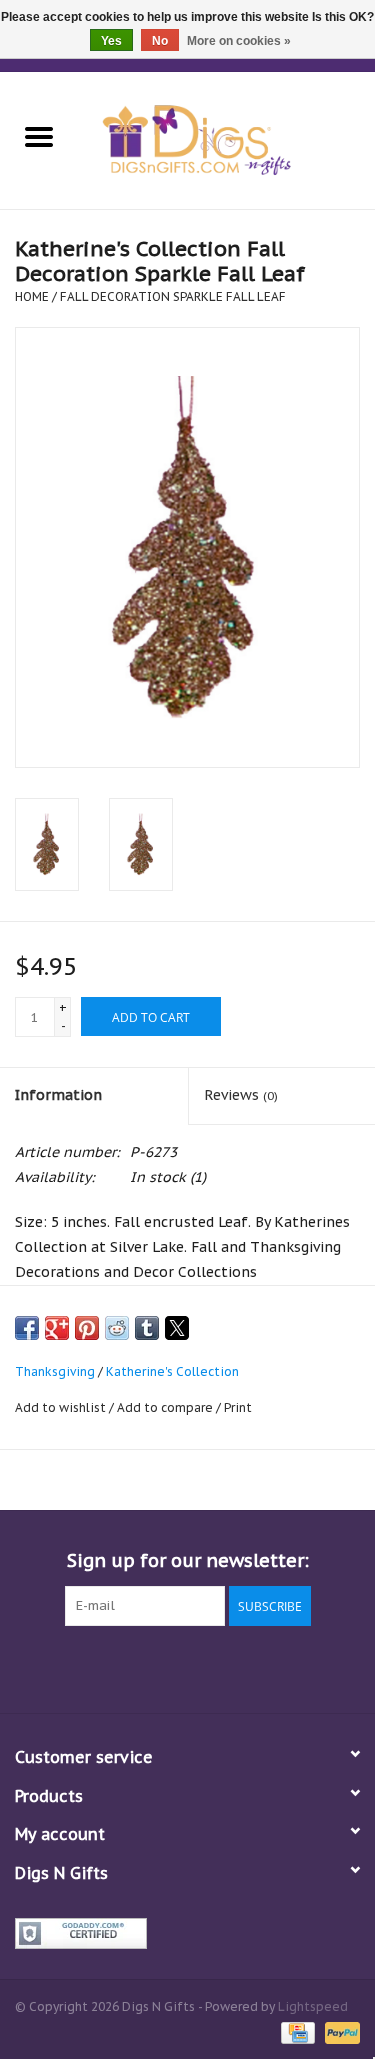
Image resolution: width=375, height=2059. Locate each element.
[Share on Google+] (57, 1328)
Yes (111, 41)
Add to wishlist (62, 1407)
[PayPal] (339, 2031)
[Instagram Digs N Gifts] (296, 1667)
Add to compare (166, 1407)
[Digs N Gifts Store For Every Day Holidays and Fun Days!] (227, 139)
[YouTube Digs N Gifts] (224, 1667)
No (160, 41)
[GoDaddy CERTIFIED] (187, 1933)
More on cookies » (239, 41)
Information (58, 1095)
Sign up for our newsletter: (188, 1560)
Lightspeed (313, 2006)
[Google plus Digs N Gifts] (152, 1667)
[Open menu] (39, 136)
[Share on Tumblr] (147, 1328)
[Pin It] (87, 1328)
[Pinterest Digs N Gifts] (188, 1667)
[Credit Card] (296, 2031)
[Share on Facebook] (27, 1328)
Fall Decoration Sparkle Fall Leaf (173, 296)
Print (238, 1407)
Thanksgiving (55, 1371)
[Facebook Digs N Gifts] (80, 1667)
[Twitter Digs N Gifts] (116, 1667)
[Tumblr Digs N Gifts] (260, 1667)
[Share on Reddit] (117, 1328)
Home (32, 296)
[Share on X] (177, 1328)
